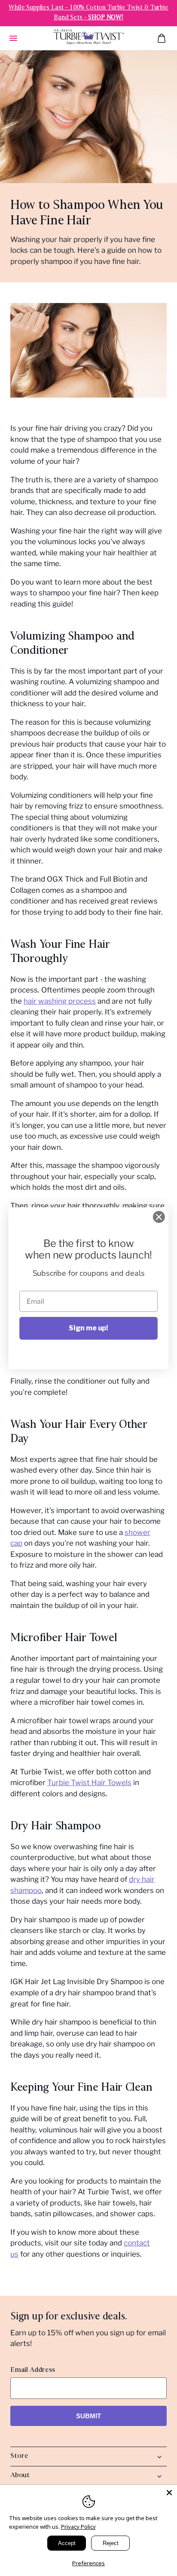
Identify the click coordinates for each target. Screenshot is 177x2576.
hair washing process (60, 1001)
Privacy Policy (78, 2527)
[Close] (169, 2493)
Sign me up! (88, 1328)
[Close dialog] (159, 1217)
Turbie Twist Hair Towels (89, 1783)
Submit (89, 2416)
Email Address (33, 2370)
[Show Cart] (162, 38)
